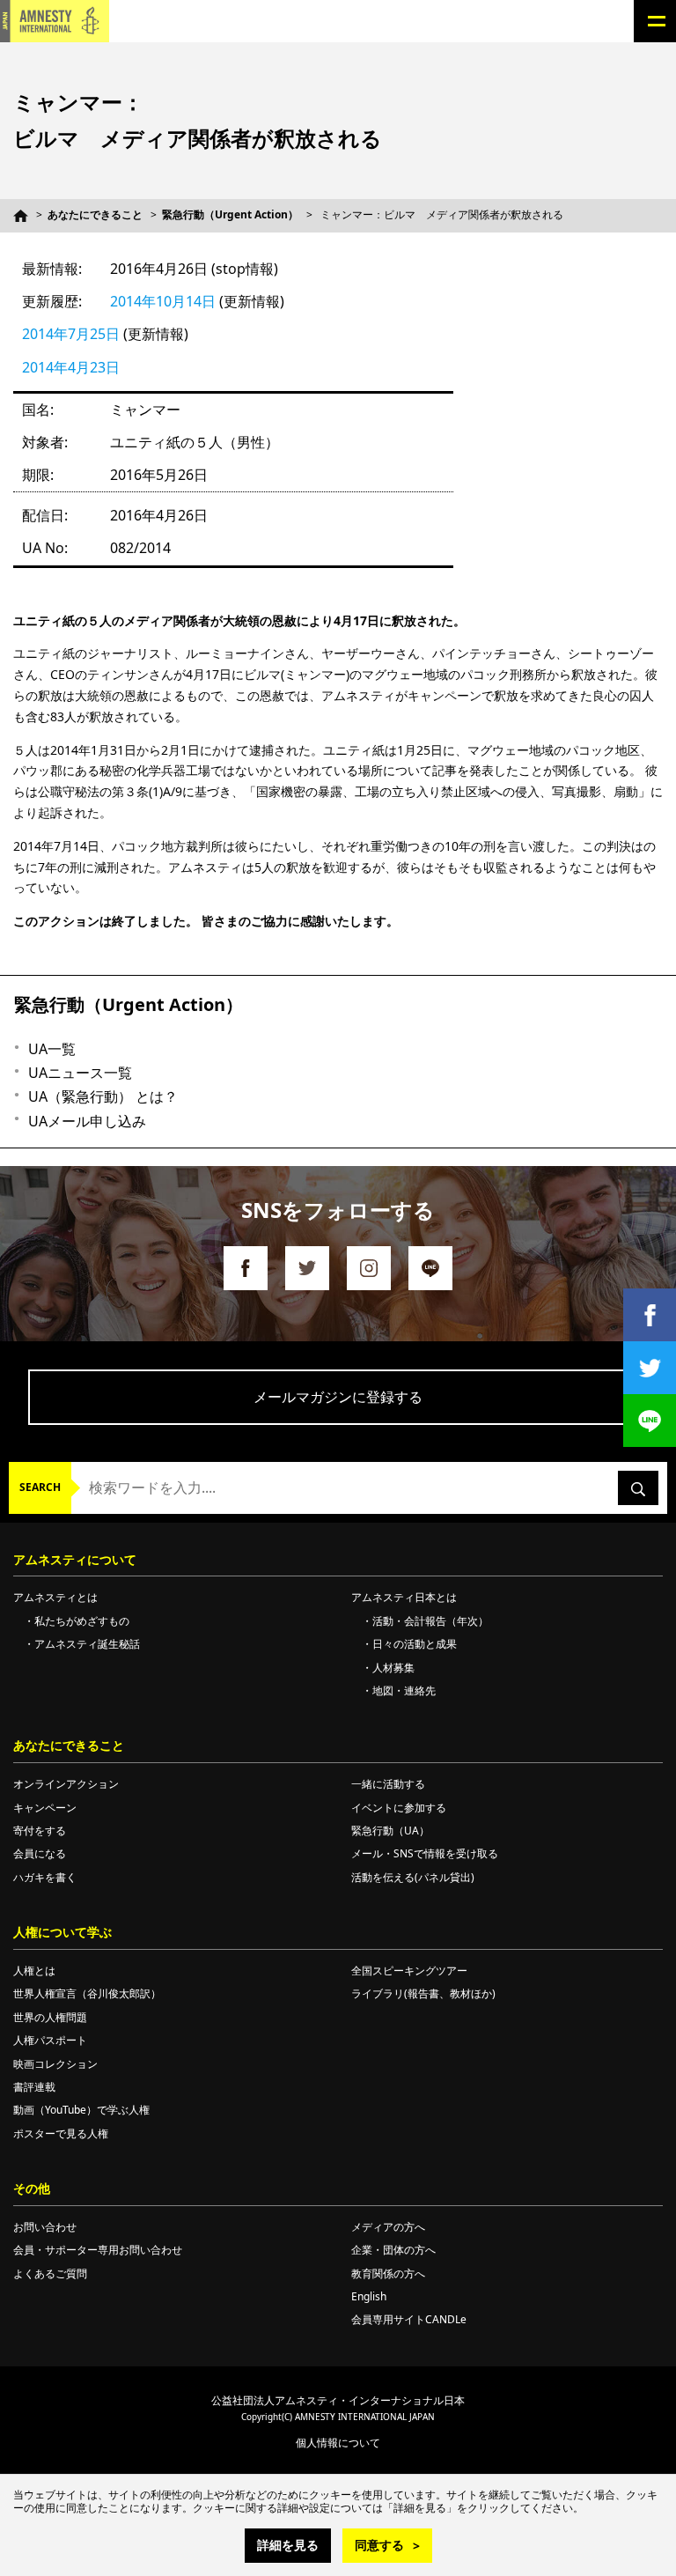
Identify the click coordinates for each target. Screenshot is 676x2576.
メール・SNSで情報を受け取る (425, 1853)
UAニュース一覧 (80, 1073)
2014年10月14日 (163, 301)
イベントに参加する (399, 1808)
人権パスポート (50, 2040)
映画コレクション (55, 2064)
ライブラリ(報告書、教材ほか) (423, 1993)
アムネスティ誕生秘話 (87, 1644)
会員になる (40, 1853)
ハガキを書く (45, 1877)
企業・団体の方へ (393, 2250)
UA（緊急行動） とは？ (103, 1096)
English (369, 2296)
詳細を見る (288, 2545)
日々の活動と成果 (415, 1644)
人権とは (34, 1971)
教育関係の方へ (388, 2273)
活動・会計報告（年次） (430, 1621)
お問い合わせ (45, 2227)
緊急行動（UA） (390, 1831)
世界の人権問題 (50, 2017)
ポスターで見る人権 (61, 2133)
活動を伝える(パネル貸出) (413, 1877)
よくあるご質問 (50, 2273)
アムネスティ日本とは (404, 1597)
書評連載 (34, 2087)
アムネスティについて (75, 1559)
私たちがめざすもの (82, 1621)
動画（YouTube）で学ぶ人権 (81, 2110)
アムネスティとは (55, 1597)
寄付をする (40, 1831)
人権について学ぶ (62, 1932)
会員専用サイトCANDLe (409, 2319)
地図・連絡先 (404, 1690)
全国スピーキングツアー (409, 1971)
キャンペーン (45, 1808)
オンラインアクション (66, 1784)
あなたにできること (95, 214)
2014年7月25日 (71, 334)
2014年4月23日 (71, 367)
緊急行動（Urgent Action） (230, 214)
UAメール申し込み (87, 1121)
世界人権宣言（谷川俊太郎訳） (87, 1993)
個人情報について (338, 2443)
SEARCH (40, 1487)
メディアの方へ (388, 2227)
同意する (379, 2545)
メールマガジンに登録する (338, 1397)
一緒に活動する (388, 1784)
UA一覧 (52, 1049)
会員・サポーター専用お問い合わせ (98, 2250)
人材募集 (393, 1668)
